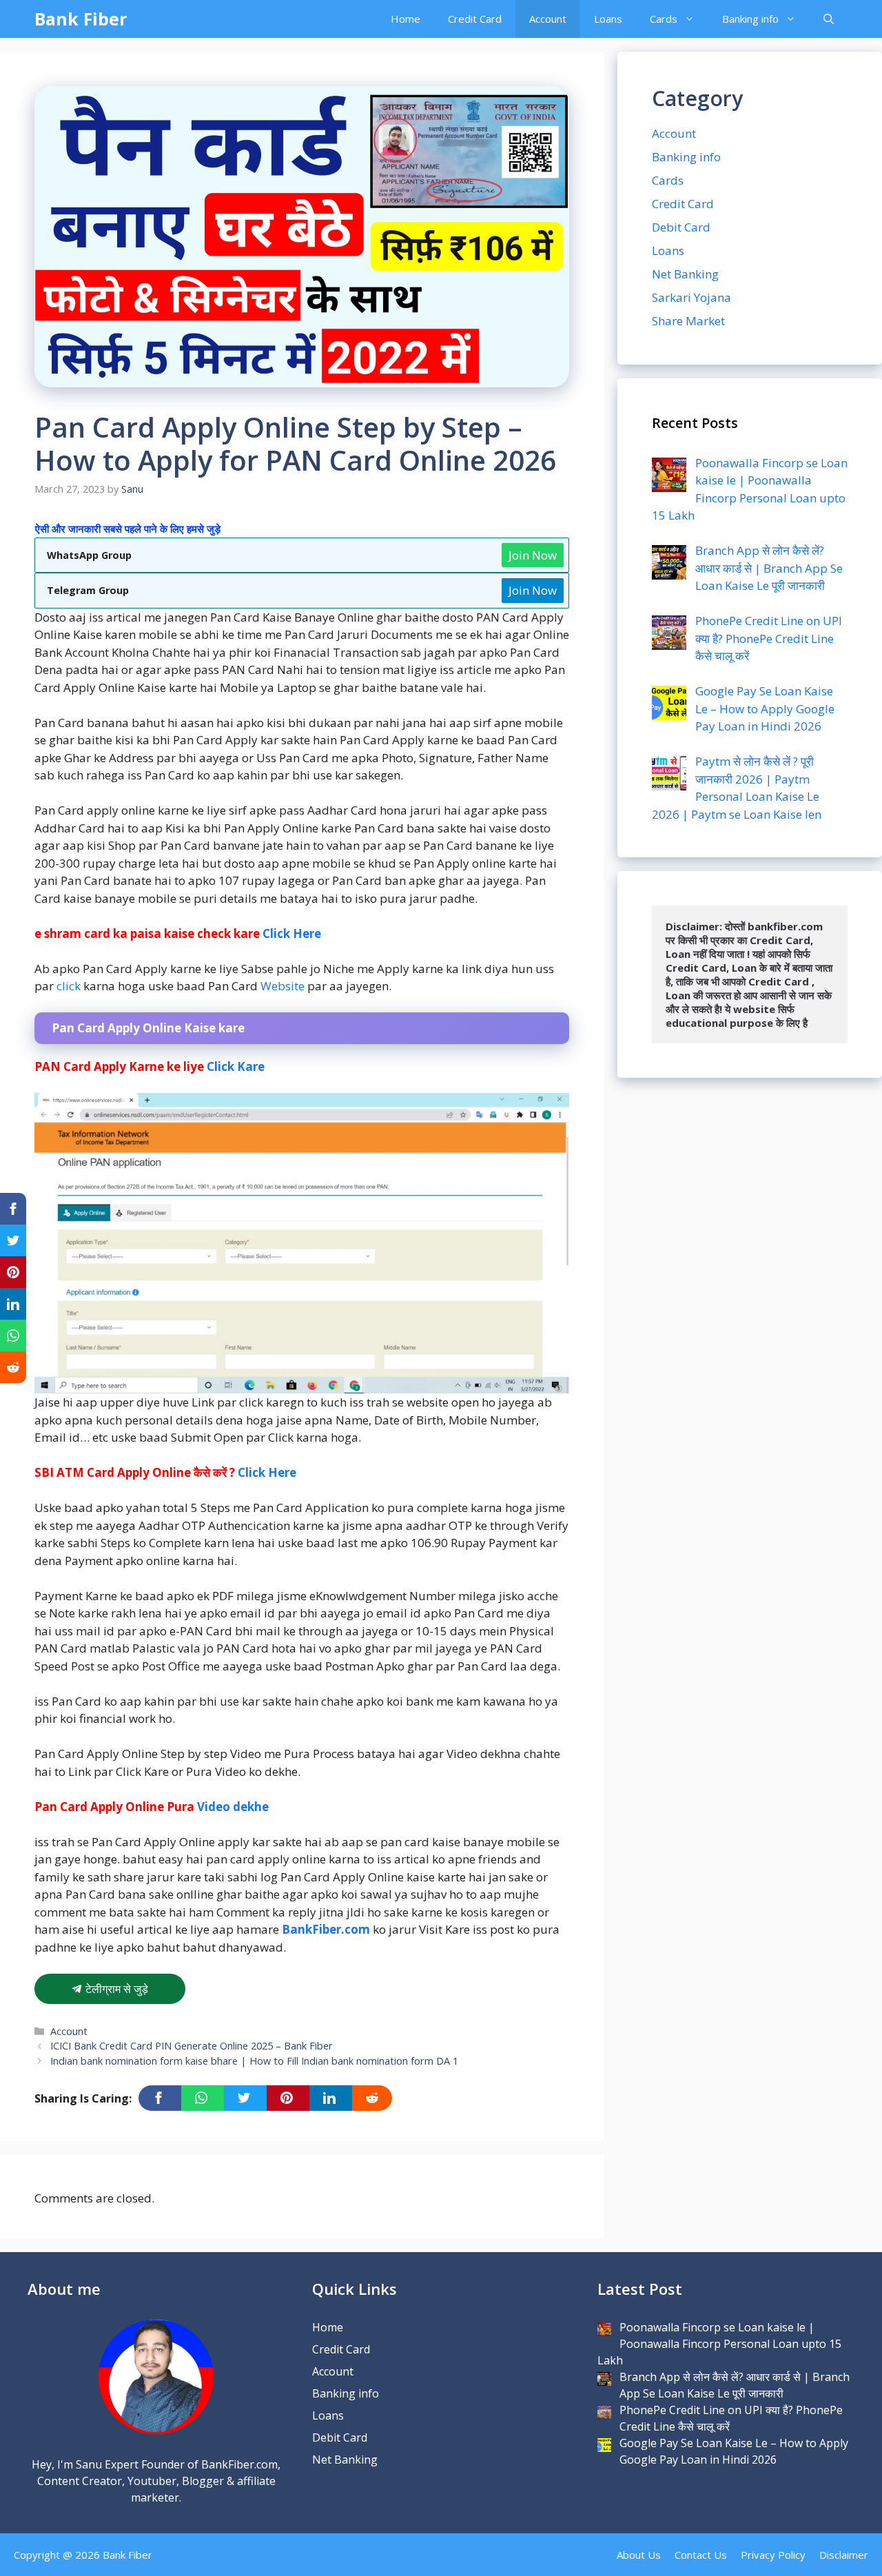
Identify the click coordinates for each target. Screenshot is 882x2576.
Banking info (750, 19)
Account (548, 19)
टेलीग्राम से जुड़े (115, 1989)
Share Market (688, 321)
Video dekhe (233, 1807)
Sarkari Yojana (691, 297)
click (69, 986)
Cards (664, 19)
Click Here (292, 933)
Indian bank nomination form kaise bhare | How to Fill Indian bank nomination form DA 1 (254, 2061)
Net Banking (685, 274)
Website (283, 986)
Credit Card (475, 19)
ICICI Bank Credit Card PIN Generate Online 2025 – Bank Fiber (192, 2046)
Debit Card (681, 227)
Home (406, 19)
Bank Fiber (81, 19)
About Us (639, 2555)
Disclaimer (844, 2555)
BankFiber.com (326, 1929)
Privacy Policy (773, 2555)
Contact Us (701, 2555)
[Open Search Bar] (829, 19)
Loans (608, 19)
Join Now (533, 555)
